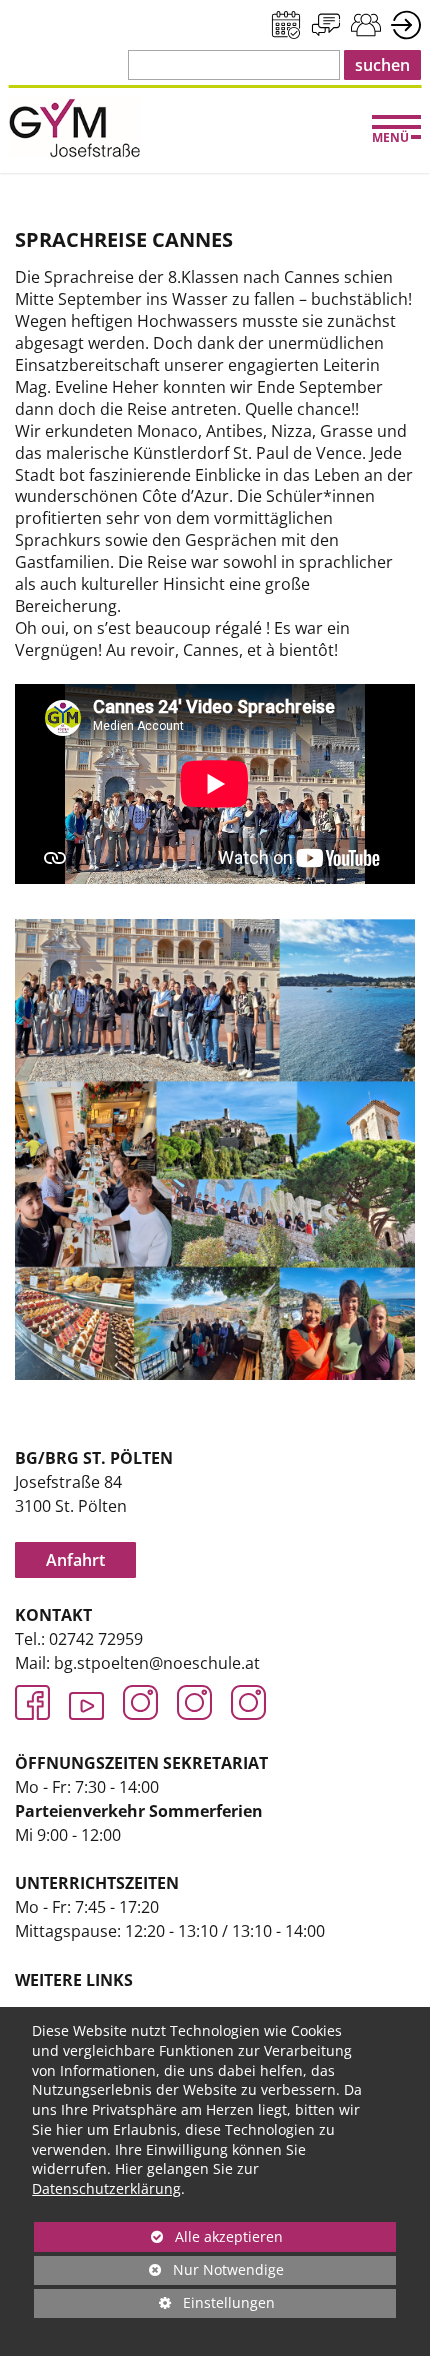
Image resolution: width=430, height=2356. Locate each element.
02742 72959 (96, 1639)
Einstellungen (154, 2305)
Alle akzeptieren (158, 2236)
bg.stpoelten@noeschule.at (157, 1663)
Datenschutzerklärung (106, 2188)
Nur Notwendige (159, 2272)
